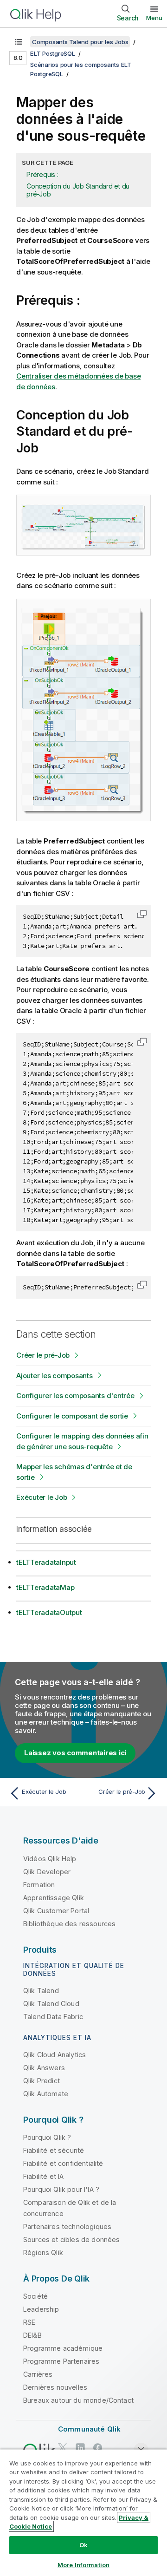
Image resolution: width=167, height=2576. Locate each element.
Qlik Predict (42, 2081)
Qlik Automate (46, 2094)
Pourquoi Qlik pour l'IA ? (61, 2189)
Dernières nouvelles (55, 2387)
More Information (83, 2565)
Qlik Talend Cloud (51, 2004)
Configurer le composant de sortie (72, 1416)
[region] (83, 2512)
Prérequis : (42, 174)
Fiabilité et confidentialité (63, 2163)
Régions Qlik (43, 2252)
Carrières (38, 2374)
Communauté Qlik (89, 2429)
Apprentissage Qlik (54, 1898)
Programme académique (63, 2348)
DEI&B (32, 2335)
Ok (83, 2545)
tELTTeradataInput (46, 1562)
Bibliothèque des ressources (69, 1924)
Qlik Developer (47, 1872)
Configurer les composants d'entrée (75, 1396)
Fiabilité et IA (43, 2176)
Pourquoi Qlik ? (47, 2137)
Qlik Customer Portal (56, 1911)
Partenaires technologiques (67, 2226)
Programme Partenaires (61, 2361)
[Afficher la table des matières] (19, 42)
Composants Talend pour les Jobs (80, 42)
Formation (39, 1885)
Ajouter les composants (55, 1376)
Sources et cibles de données (71, 2239)
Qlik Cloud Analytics (55, 2055)
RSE (29, 2322)
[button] (142, 914)
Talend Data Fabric (53, 2017)
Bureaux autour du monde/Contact (78, 2400)
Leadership (41, 2309)
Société (35, 2296)
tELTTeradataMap (45, 1587)
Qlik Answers (44, 2068)
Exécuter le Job (42, 1497)
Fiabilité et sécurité (54, 2150)
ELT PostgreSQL (53, 53)
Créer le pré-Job (43, 1355)
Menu (154, 18)
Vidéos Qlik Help (50, 1859)
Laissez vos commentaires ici (75, 1753)
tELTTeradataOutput (49, 1612)
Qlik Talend (41, 1991)
